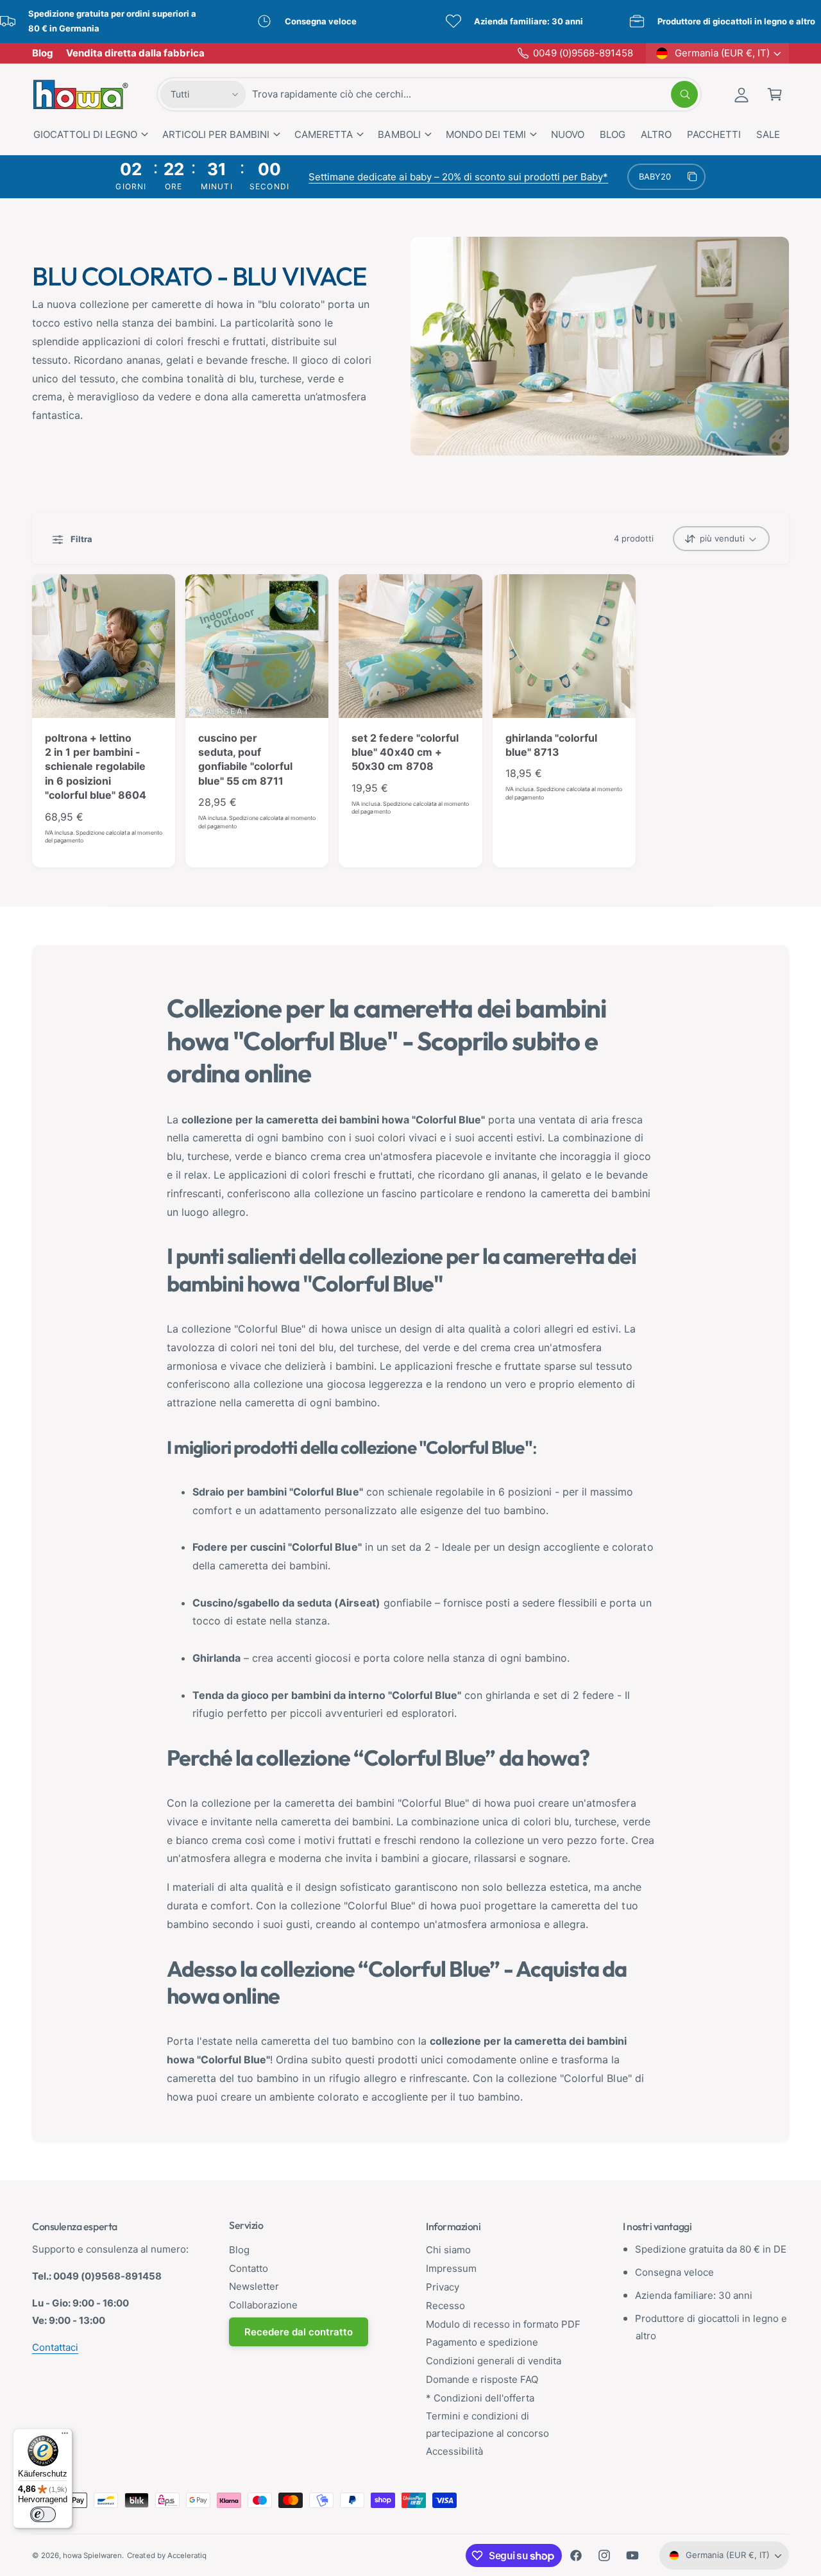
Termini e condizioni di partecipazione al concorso (487, 2425)
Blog (43, 53)
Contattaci (55, 2347)
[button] (775, 94)
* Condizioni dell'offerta (480, 2398)
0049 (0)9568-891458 (583, 53)
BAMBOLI (399, 134)
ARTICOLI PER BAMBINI (216, 134)
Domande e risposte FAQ (482, 2379)
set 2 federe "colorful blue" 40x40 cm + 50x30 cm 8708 (405, 752)
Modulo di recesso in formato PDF (504, 2324)
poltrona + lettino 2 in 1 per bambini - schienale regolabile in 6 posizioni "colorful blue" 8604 (96, 767)
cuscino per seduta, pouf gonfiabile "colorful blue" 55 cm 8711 (245, 759)
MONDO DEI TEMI (486, 134)
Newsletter (254, 2286)
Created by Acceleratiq (166, 2555)
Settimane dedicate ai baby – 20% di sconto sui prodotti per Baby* (458, 177)
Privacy (443, 2287)
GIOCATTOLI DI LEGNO (85, 134)
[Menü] (65, 2436)
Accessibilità (454, 2451)
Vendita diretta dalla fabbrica (135, 53)
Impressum (451, 2268)
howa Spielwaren (92, 2555)
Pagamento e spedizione (482, 2342)
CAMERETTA (324, 134)
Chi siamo (448, 2250)
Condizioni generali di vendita (494, 2361)
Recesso (445, 2306)
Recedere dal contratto (299, 2332)
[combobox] (475, 94)
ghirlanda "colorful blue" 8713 (551, 745)
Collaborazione (263, 2305)
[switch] (43, 2514)
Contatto (249, 2268)
